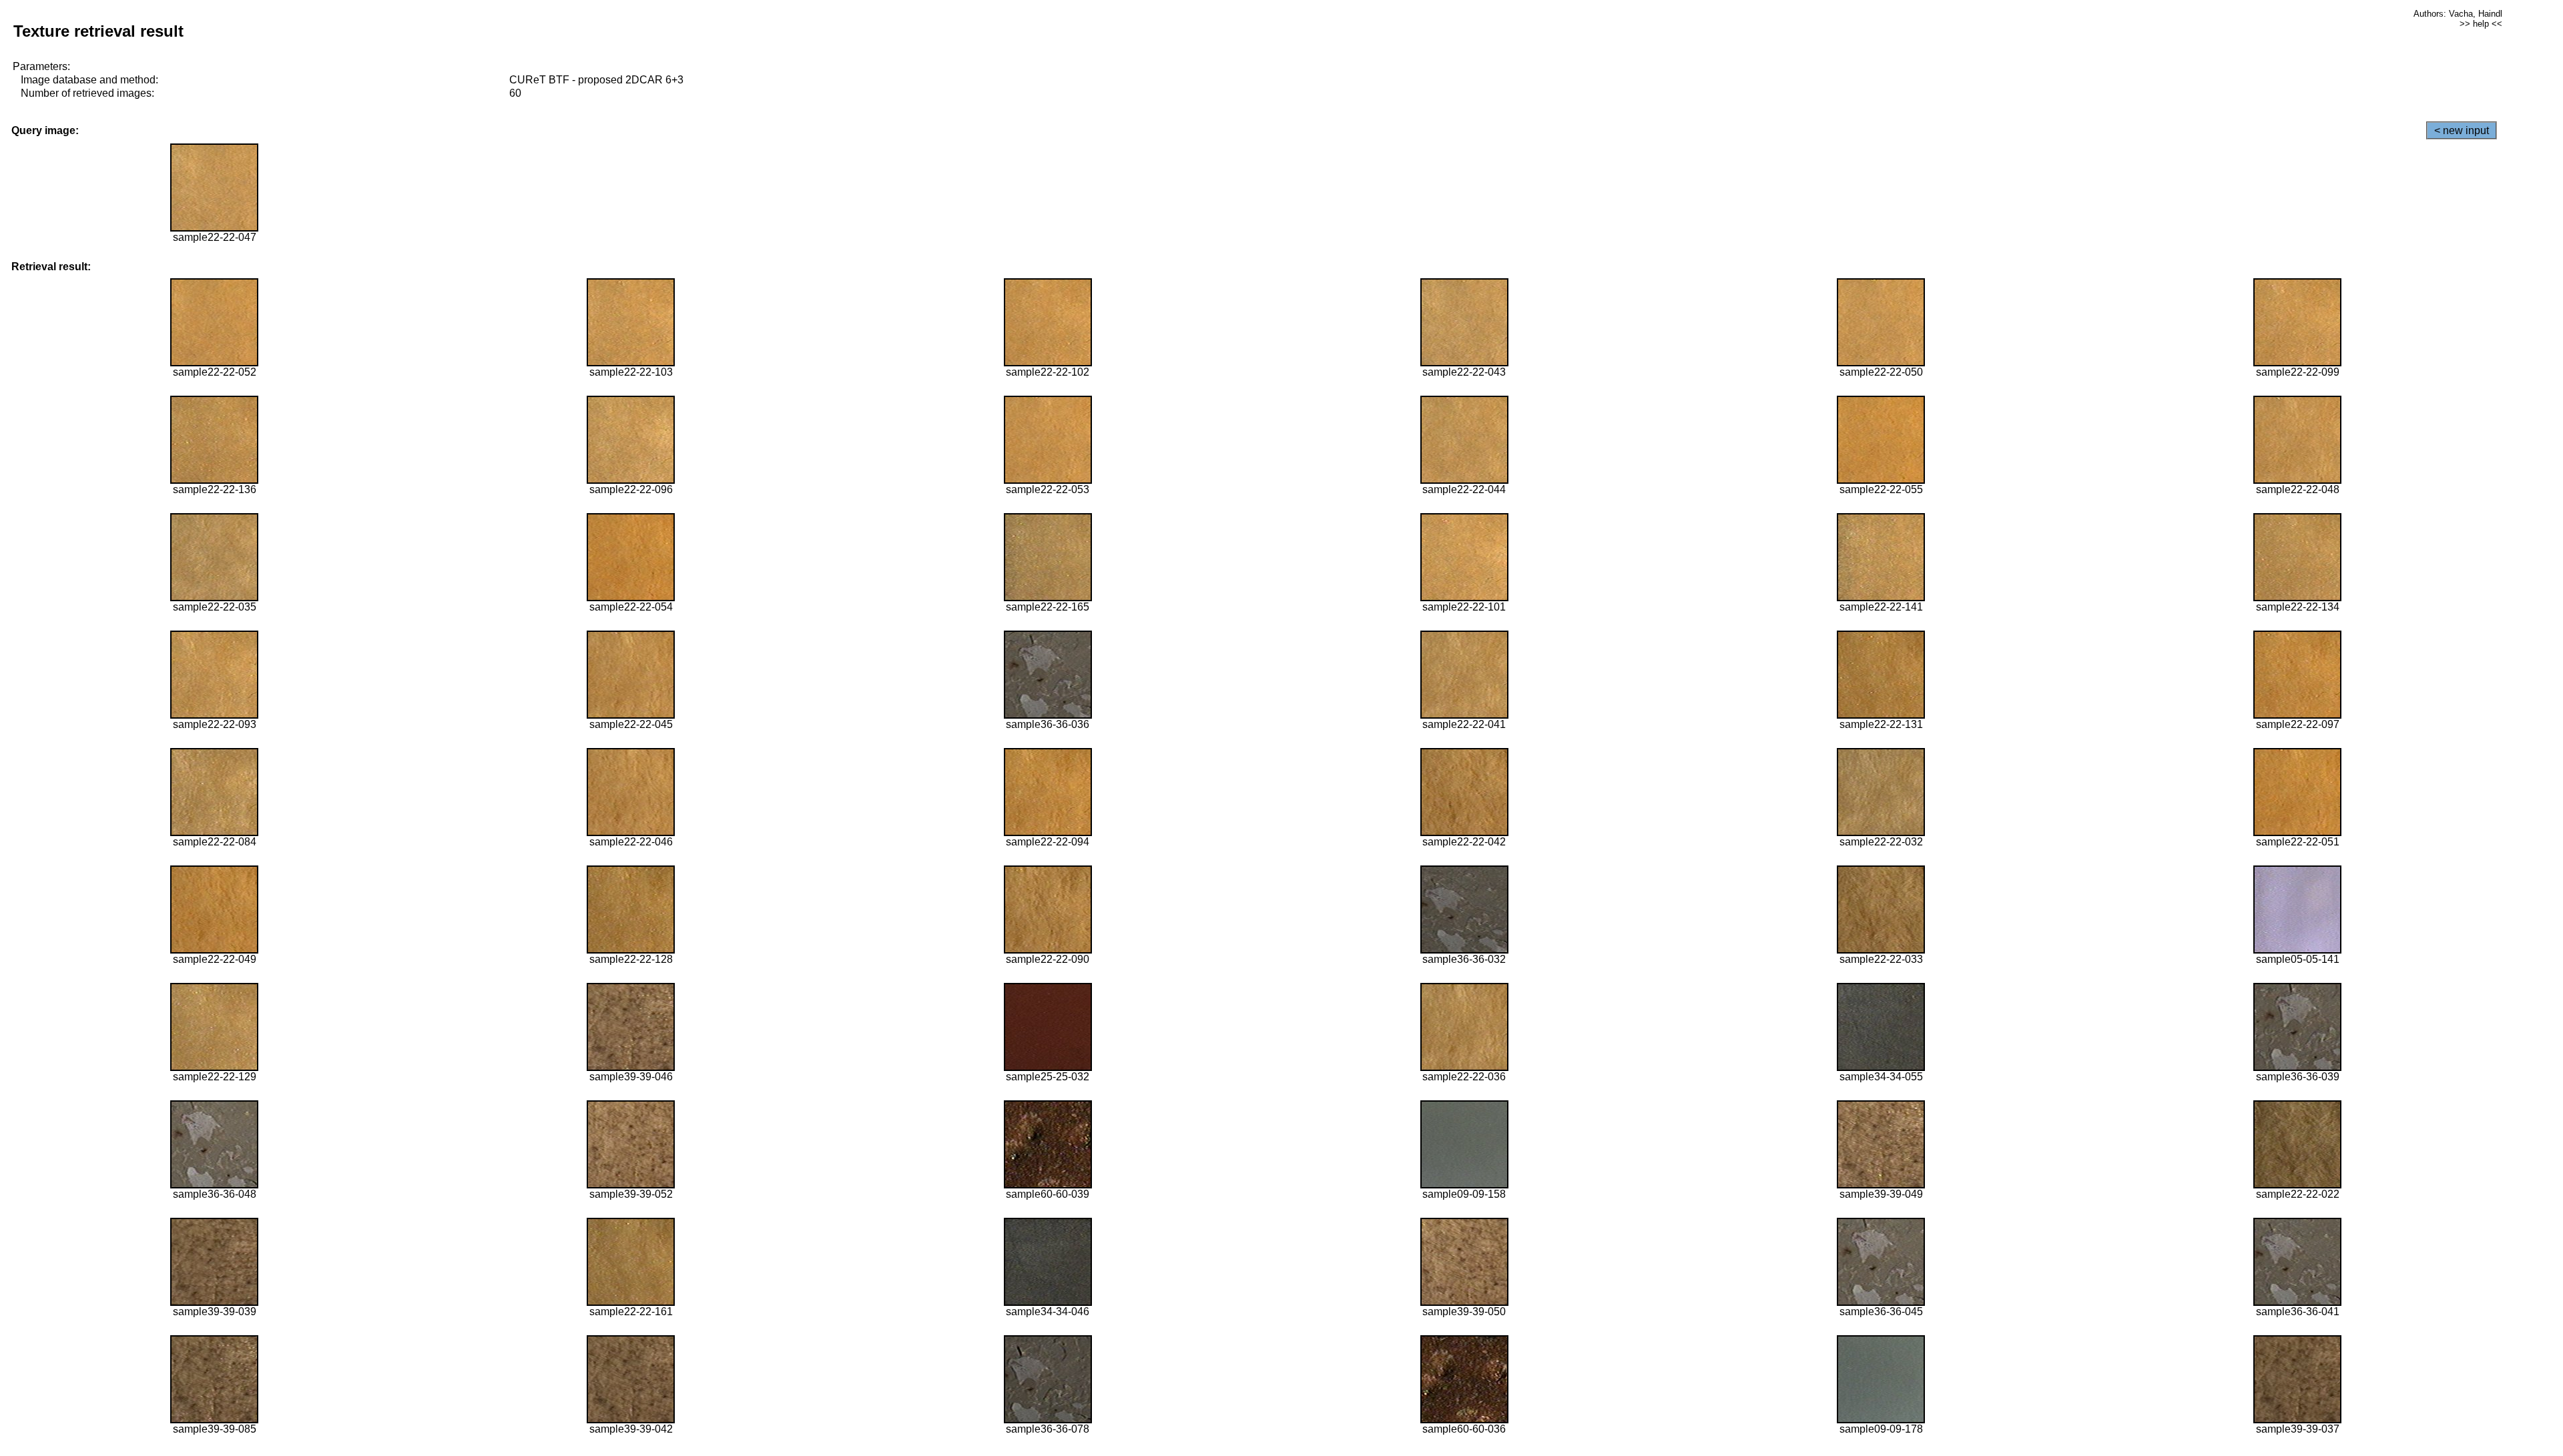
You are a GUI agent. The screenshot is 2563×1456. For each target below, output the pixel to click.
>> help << (2481, 24)
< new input (2462, 130)
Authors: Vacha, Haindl (2458, 14)
